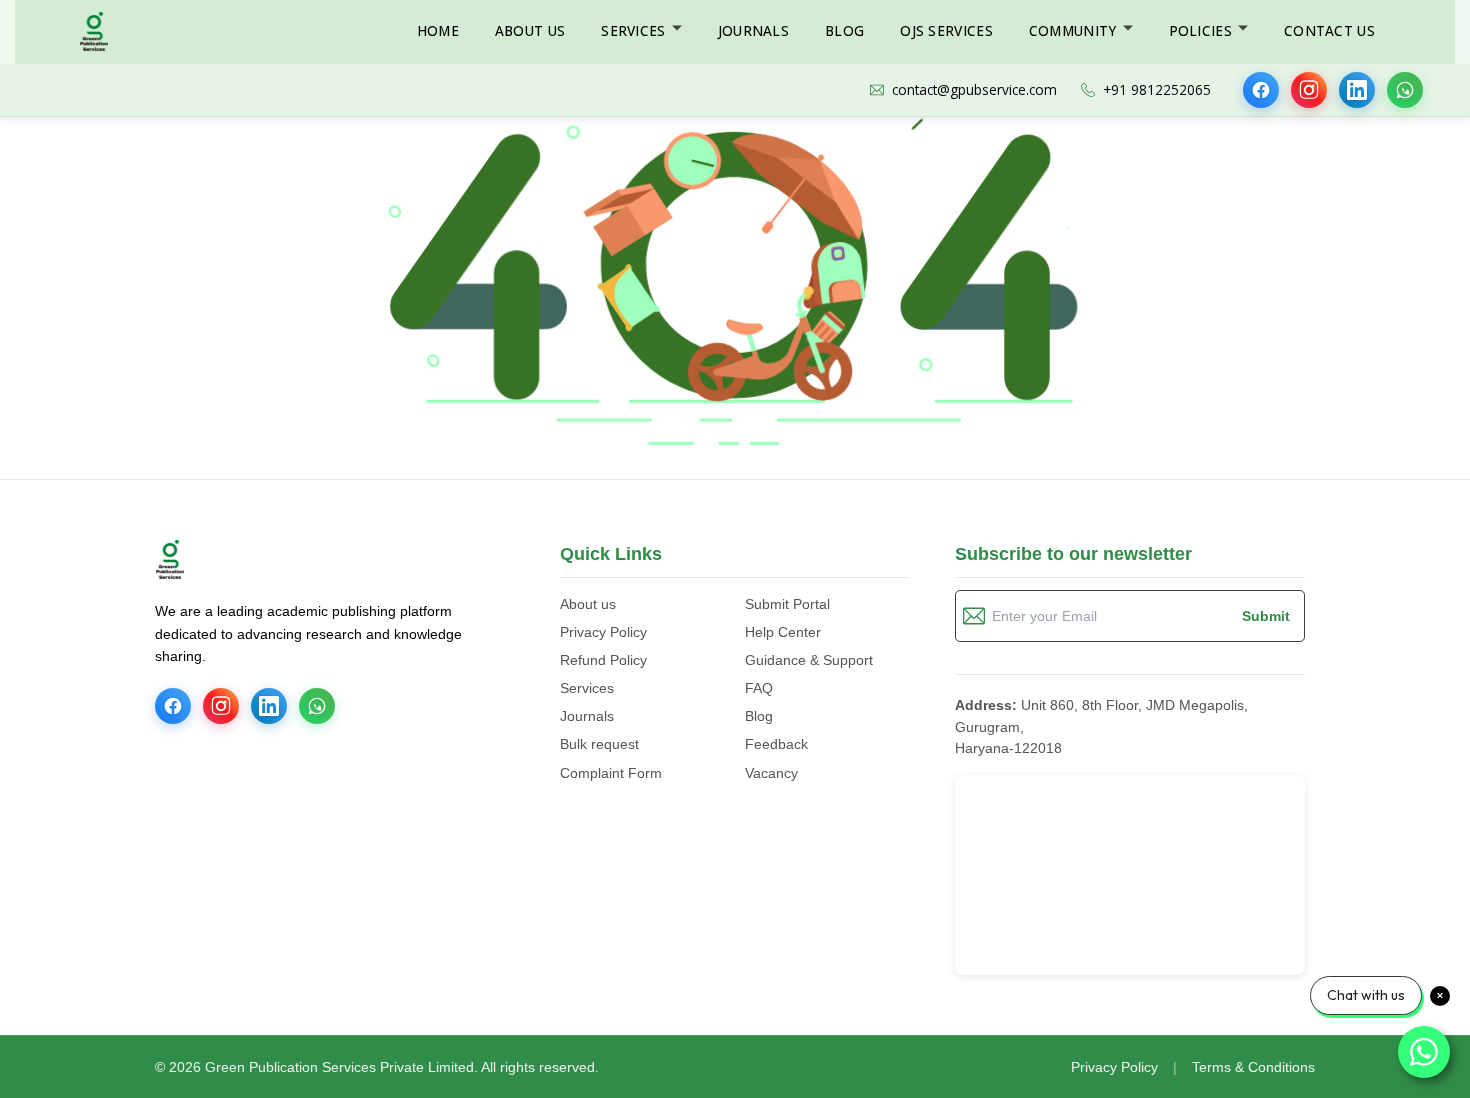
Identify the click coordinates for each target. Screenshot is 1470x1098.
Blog (844, 30)
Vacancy (771, 773)
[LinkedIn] (1357, 90)
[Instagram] (1309, 90)
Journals (753, 30)
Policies (1200, 30)
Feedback (776, 744)
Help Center (783, 632)
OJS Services (946, 30)
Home (438, 30)
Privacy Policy (603, 632)
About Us (530, 30)
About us (588, 604)
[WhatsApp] (1405, 90)
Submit (1266, 616)
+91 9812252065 (1157, 89)
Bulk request (599, 744)
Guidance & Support (809, 660)
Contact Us (1329, 30)
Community (1073, 30)
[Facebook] (1261, 90)
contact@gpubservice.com (974, 89)
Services (633, 30)
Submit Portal (787, 604)
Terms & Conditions (1253, 1067)
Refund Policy (603, 660)
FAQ (759, 688)
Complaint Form (611, 773)
